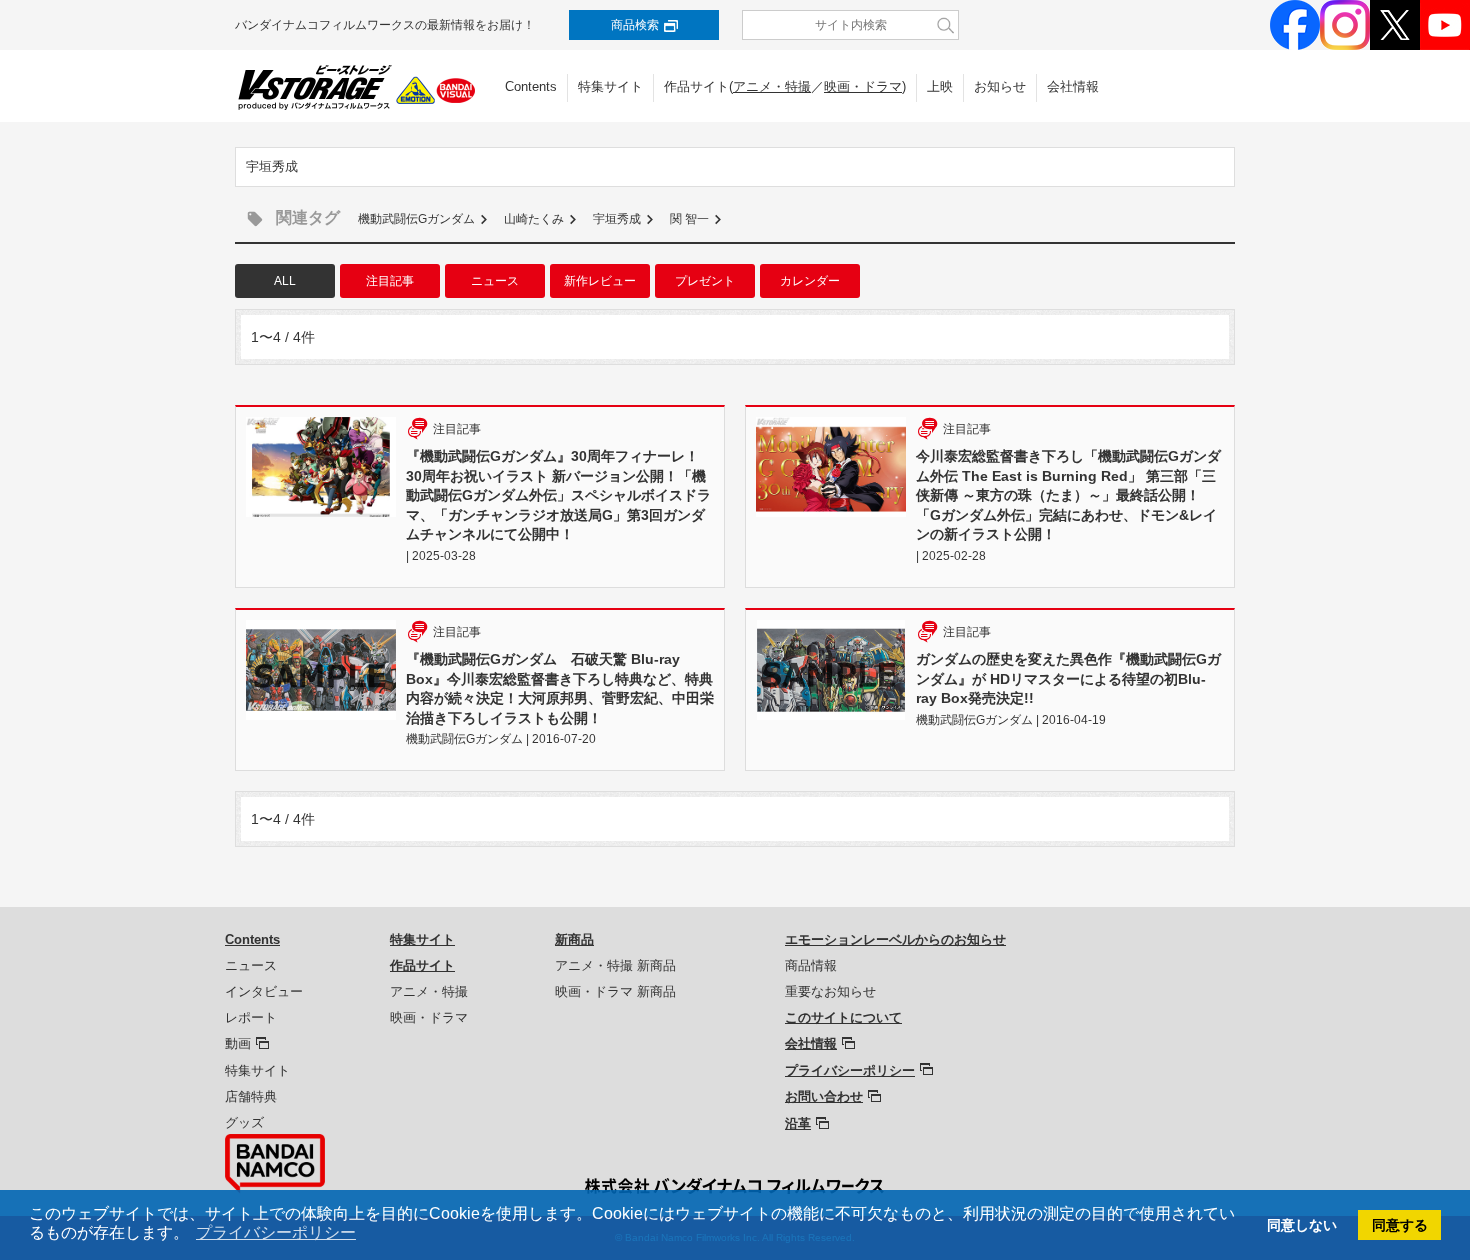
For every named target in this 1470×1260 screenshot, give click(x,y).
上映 (940, 86)
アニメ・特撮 (772, 86)
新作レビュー (600, 281)
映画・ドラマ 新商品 (615, 991)
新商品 (574, 939)
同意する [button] (1400, 1225)
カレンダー (810, 281)
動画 (238, 1043)
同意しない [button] (1302, 1225)
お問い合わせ (824, 1096)
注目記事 (390, 281)
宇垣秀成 (617, 219)
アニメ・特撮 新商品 (615, 965)
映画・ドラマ (863, 86)
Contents (531, 86)
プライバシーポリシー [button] (276, 1232)
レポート (251, 1017)
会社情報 (1073, 86)
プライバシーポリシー (850, 1070)
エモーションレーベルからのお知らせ (895, 939)
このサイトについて (843, 1017)
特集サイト (610, 86)
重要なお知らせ (830, 991)
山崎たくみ (534, 219)
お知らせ (1000, 86)
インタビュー (264, 991)
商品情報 (811, 965)
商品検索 (635, 25)
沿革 (798, 1123)
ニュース (495, 281)
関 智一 (689, 219)
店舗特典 (251, 1096)
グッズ (244, 1122)
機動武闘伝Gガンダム (416, 219)
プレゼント (705, 281)
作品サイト (422, 965)
